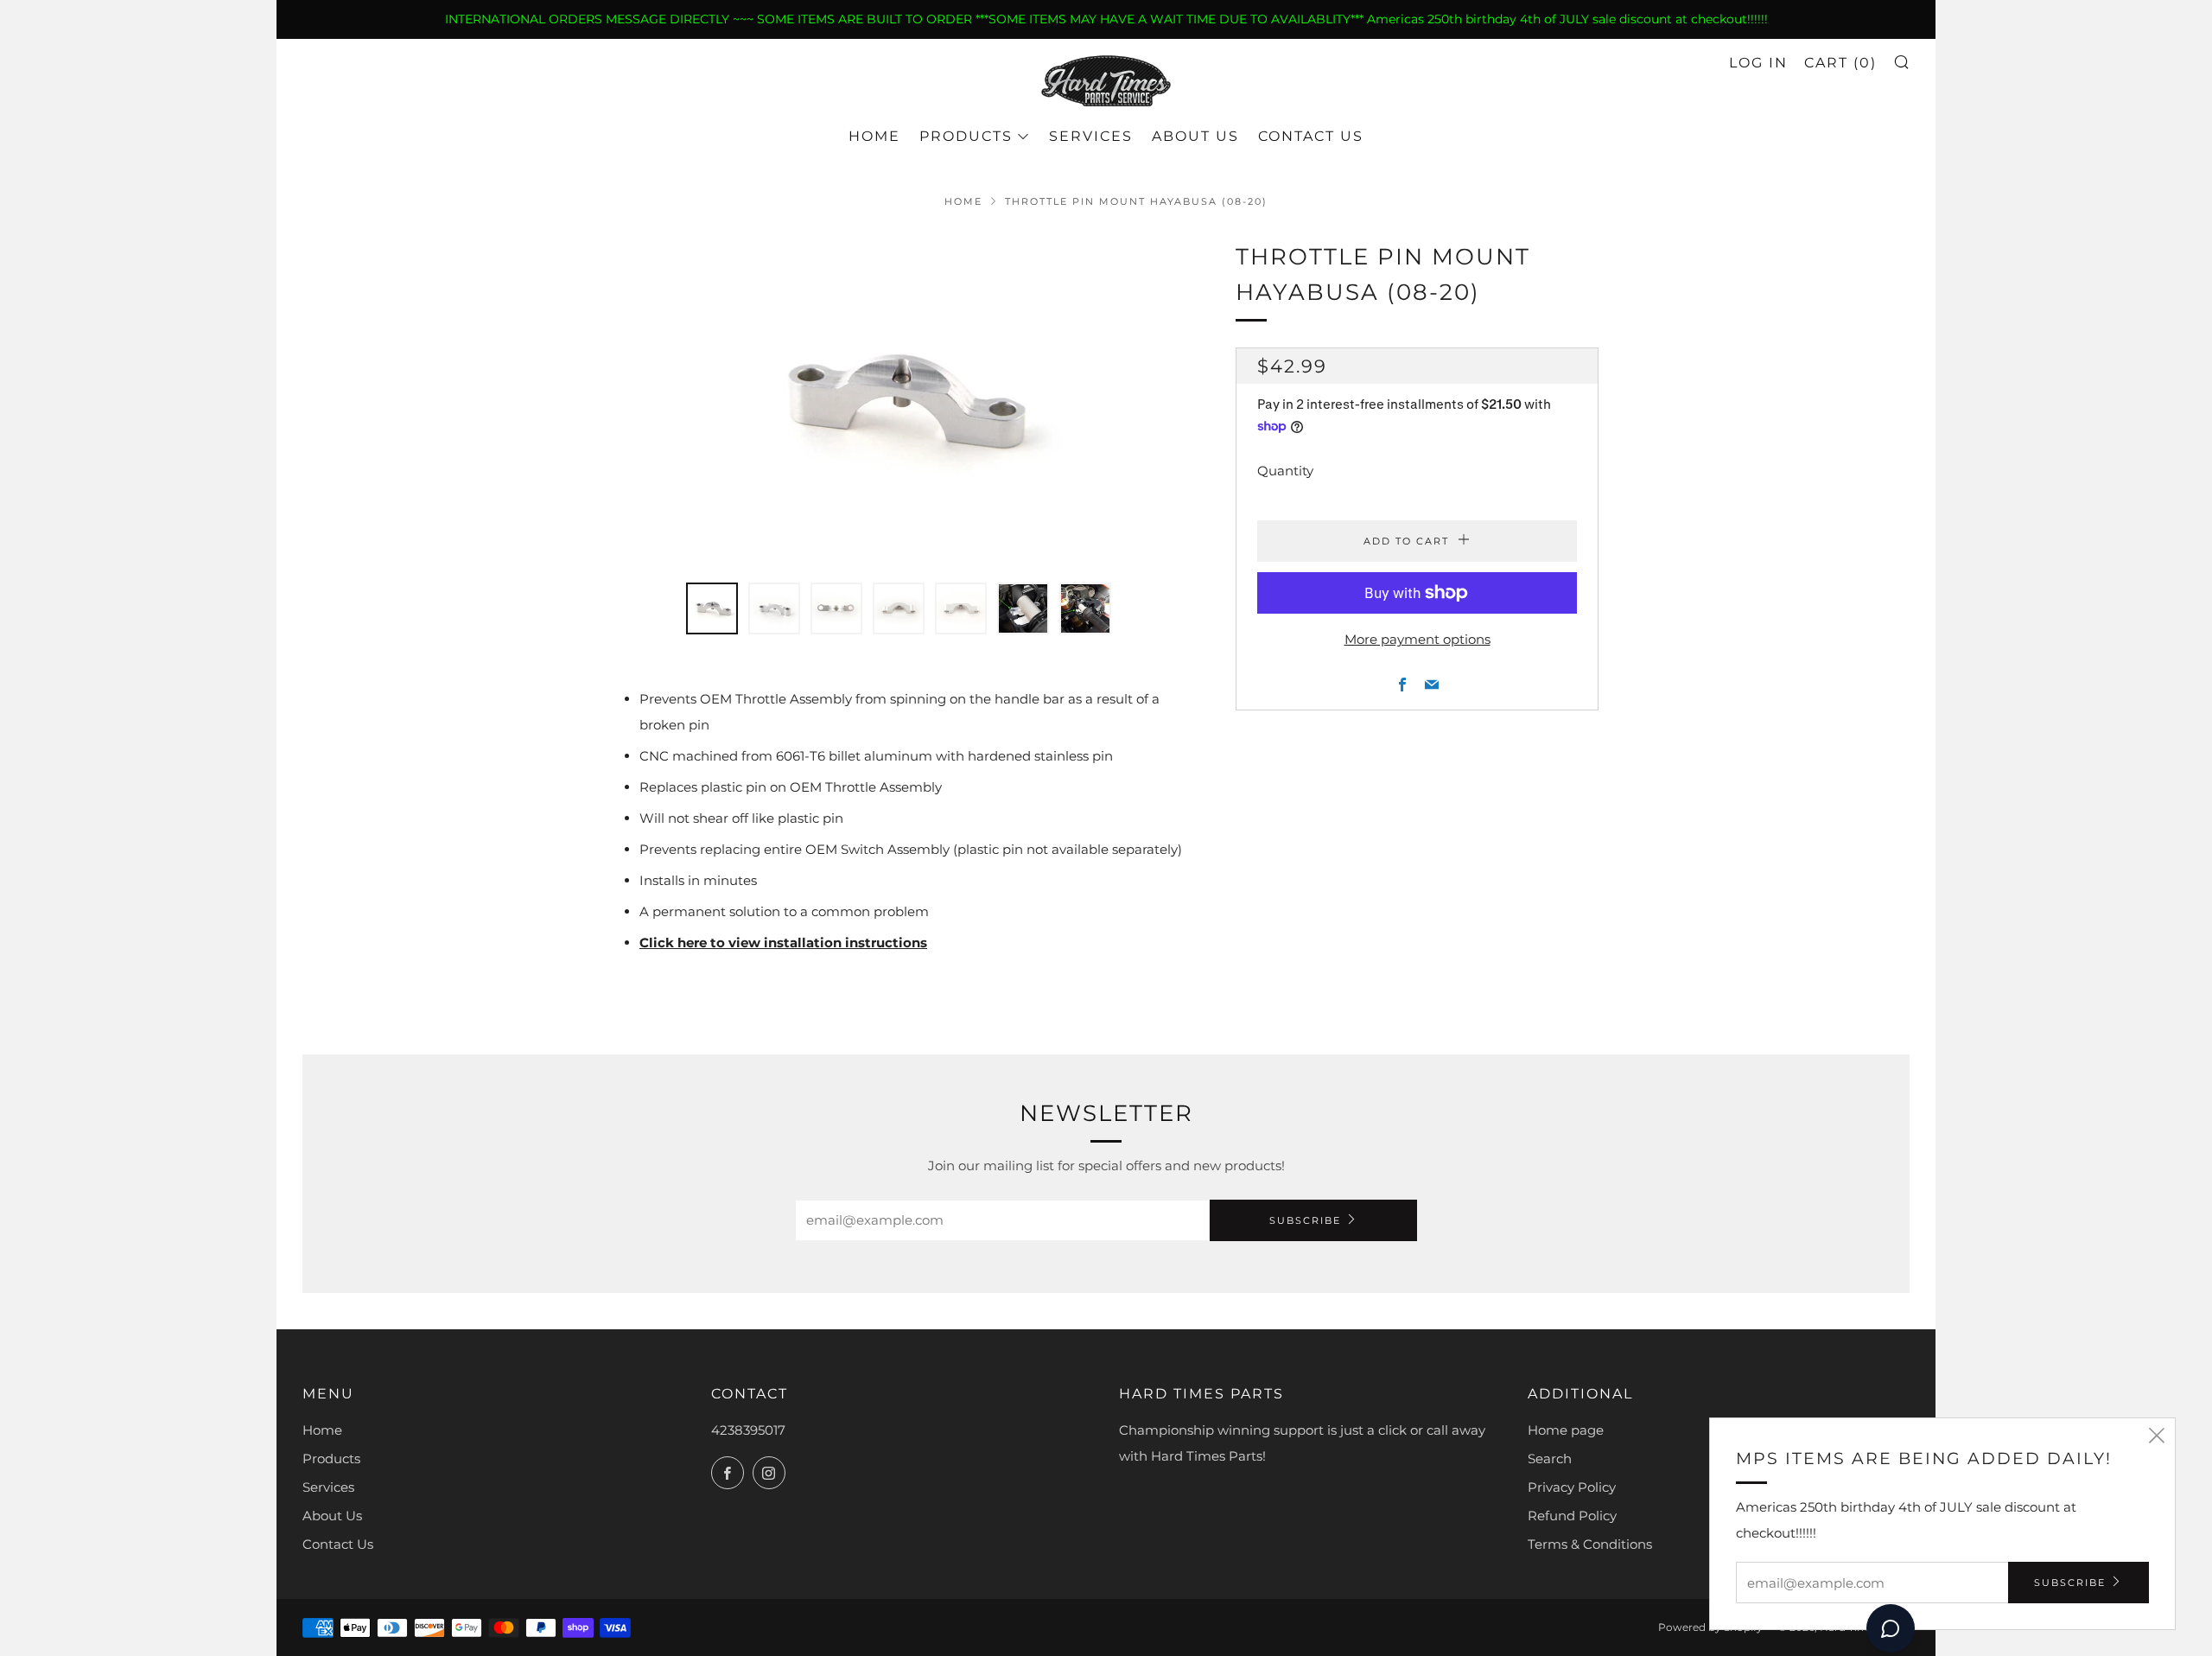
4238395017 (748, 1430)
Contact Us (1311, 136)
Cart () (1840, 63)
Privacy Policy (1572, 1487)
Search (1550, 1459)
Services (1091, 136)
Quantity (1285, 471)
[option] (899, 401)
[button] (712, 608)
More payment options (1417, 639)
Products (966, 136)
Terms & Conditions (1590, 1544)
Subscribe (1305, 1220)
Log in (1758, 63)
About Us (1195, 136)
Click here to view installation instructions (783, 943)
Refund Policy (1572, 1516)
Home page (1566, 1430)
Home (874, 136)
